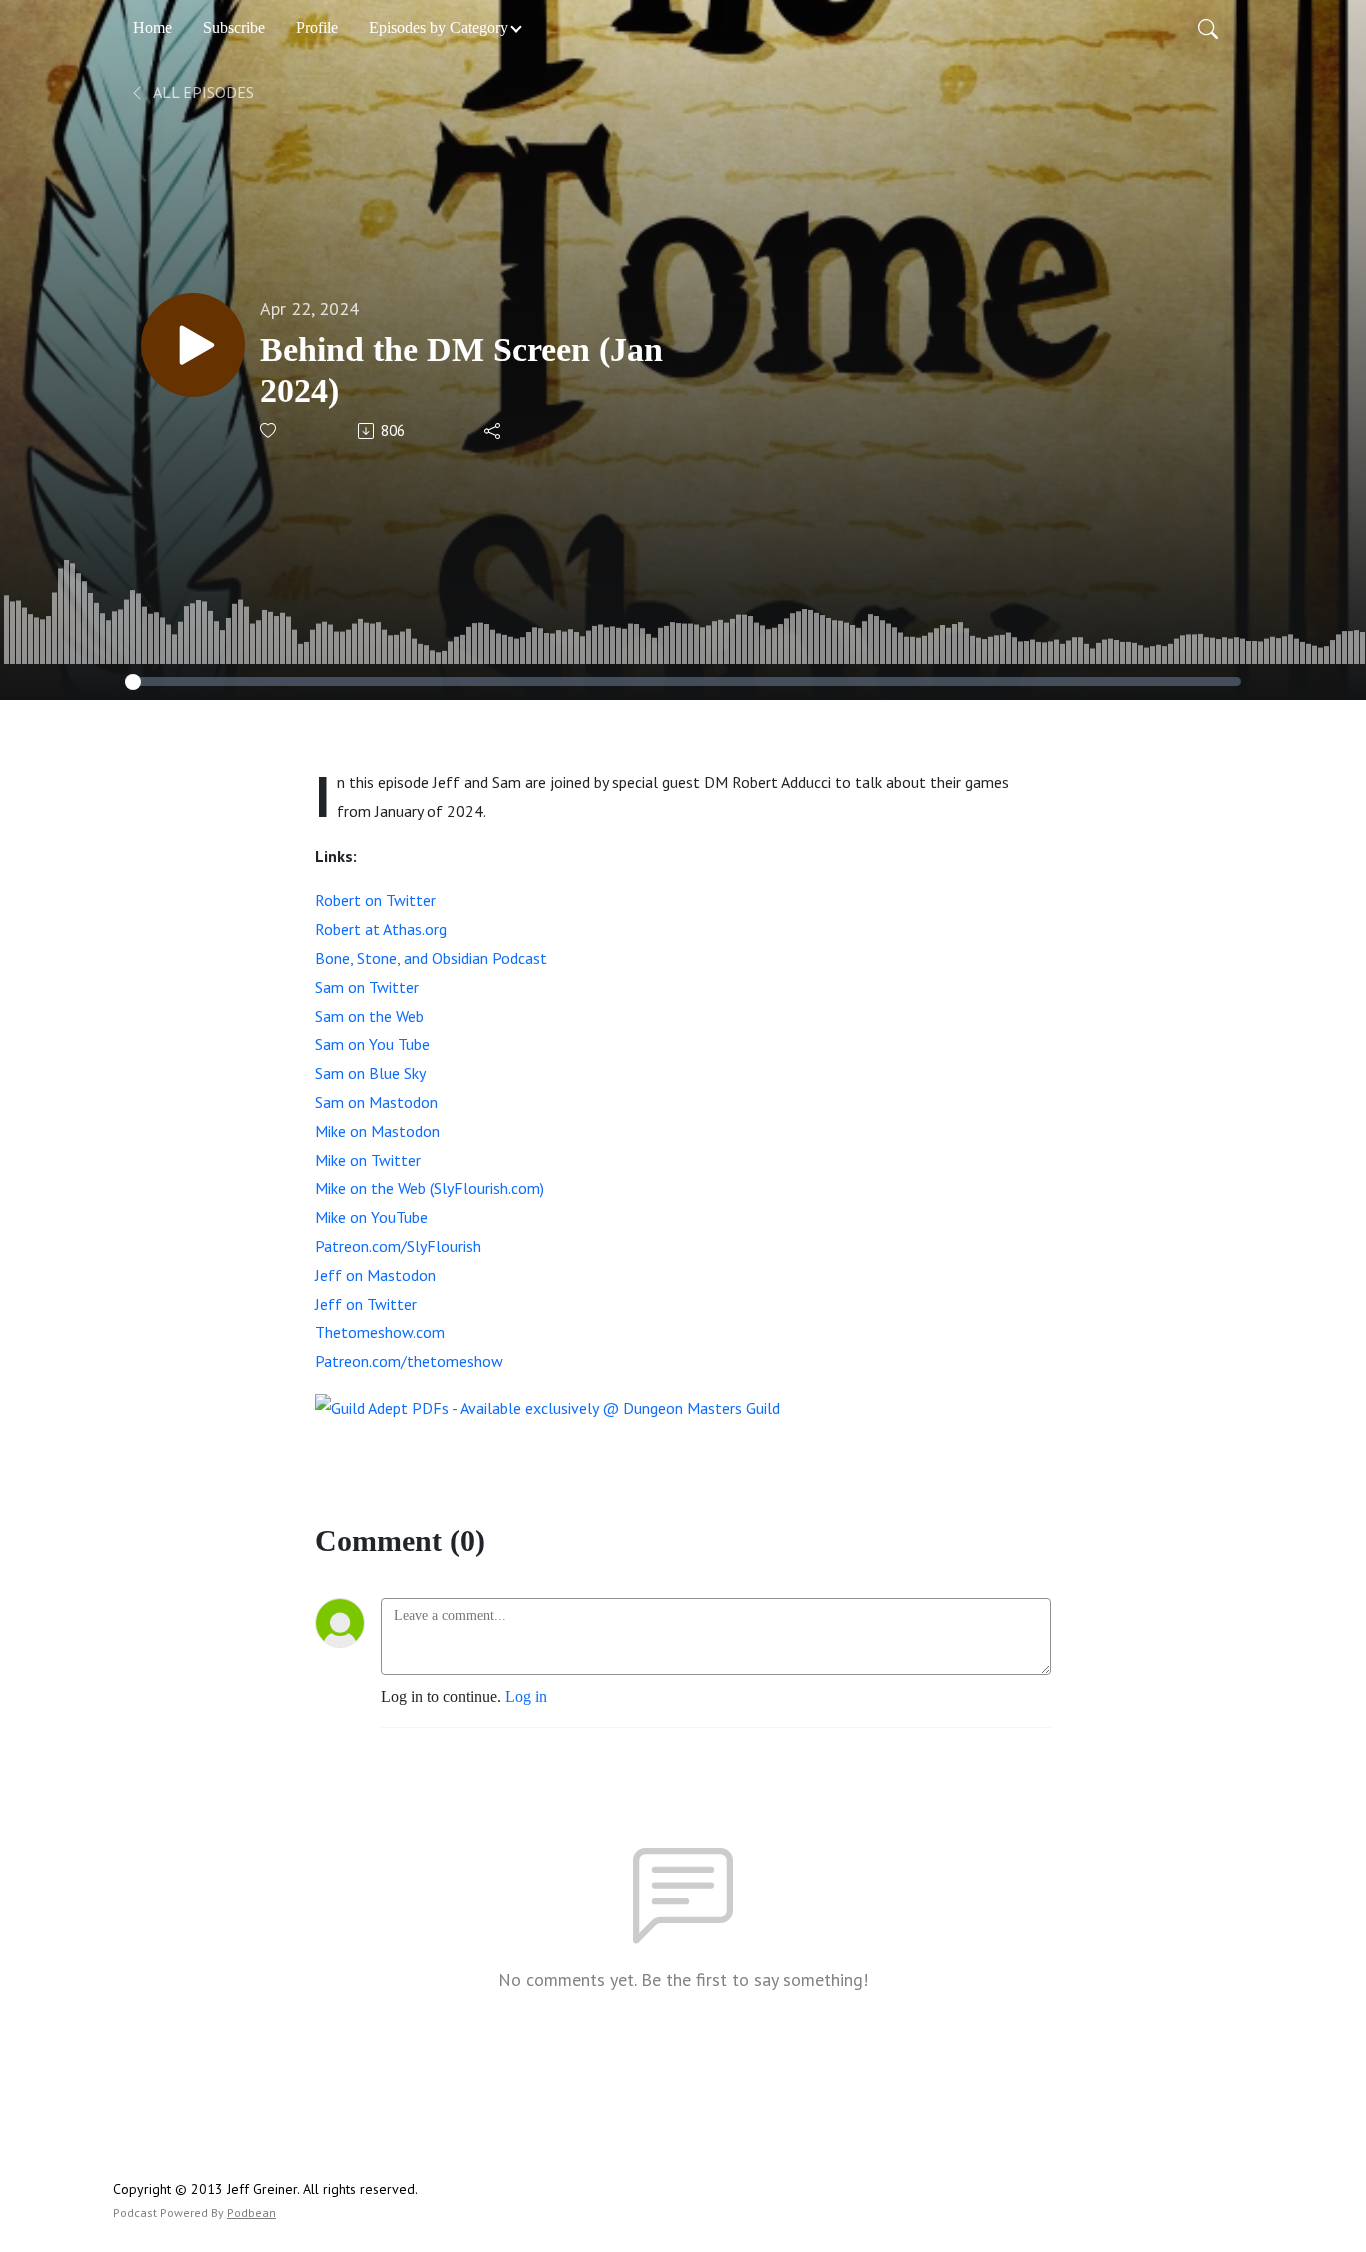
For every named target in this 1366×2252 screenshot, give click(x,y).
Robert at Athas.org (381, 929)
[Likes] (269, 430)
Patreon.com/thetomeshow (409, 1361)
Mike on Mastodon (377, 1131)
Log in (526, 1696)
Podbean (251, 2212)
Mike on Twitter (368, 1160)
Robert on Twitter (375, 900)
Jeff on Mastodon (375, 1275)
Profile (317, 27)
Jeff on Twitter (366, 1304)
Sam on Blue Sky (370, 1073)
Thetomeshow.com (380, 1332)
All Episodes (202, 92)
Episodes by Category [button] (438, 27)
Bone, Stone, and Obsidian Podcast (431, 958)
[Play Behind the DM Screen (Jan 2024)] (193, 345)
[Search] (1208, 28)
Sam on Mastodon (376, 1102)
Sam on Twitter (367, 987)
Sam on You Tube (372, 1044)
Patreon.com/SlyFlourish (398, 1246)
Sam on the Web (369, 1016)
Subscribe (234, 27)
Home (152, 27)
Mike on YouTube (371, 1217)
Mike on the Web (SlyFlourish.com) (429, 1188)
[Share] (493, 431)
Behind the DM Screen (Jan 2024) (461, 370)
